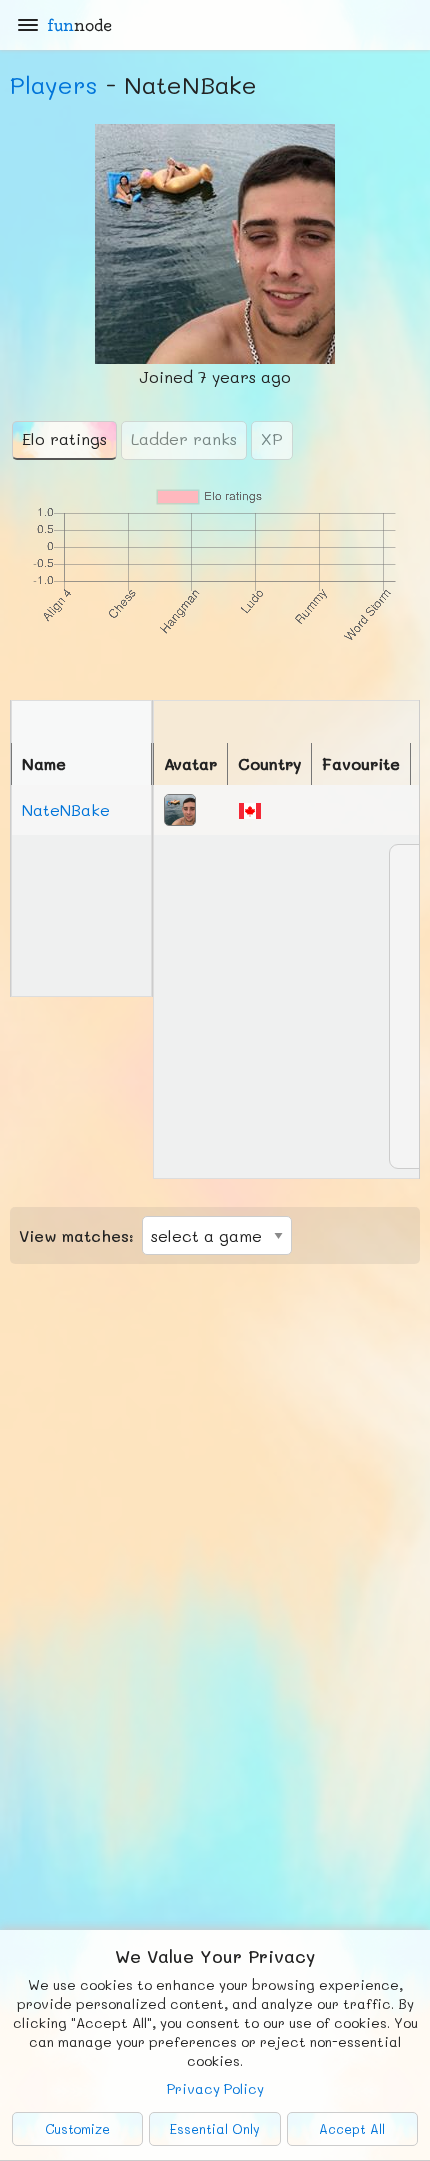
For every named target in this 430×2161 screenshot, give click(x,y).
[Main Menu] (28, 25)
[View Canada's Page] (250, 808)
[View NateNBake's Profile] (180, 807)
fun (79, 25)
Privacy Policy (215, 2088)
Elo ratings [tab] (64, 438)
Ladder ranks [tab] (184, 438)
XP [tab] (272, 438)
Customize (77, 2129)
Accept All (352, 2129)
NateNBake (66, 809)
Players (54, 84)
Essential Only (215, 2129)
